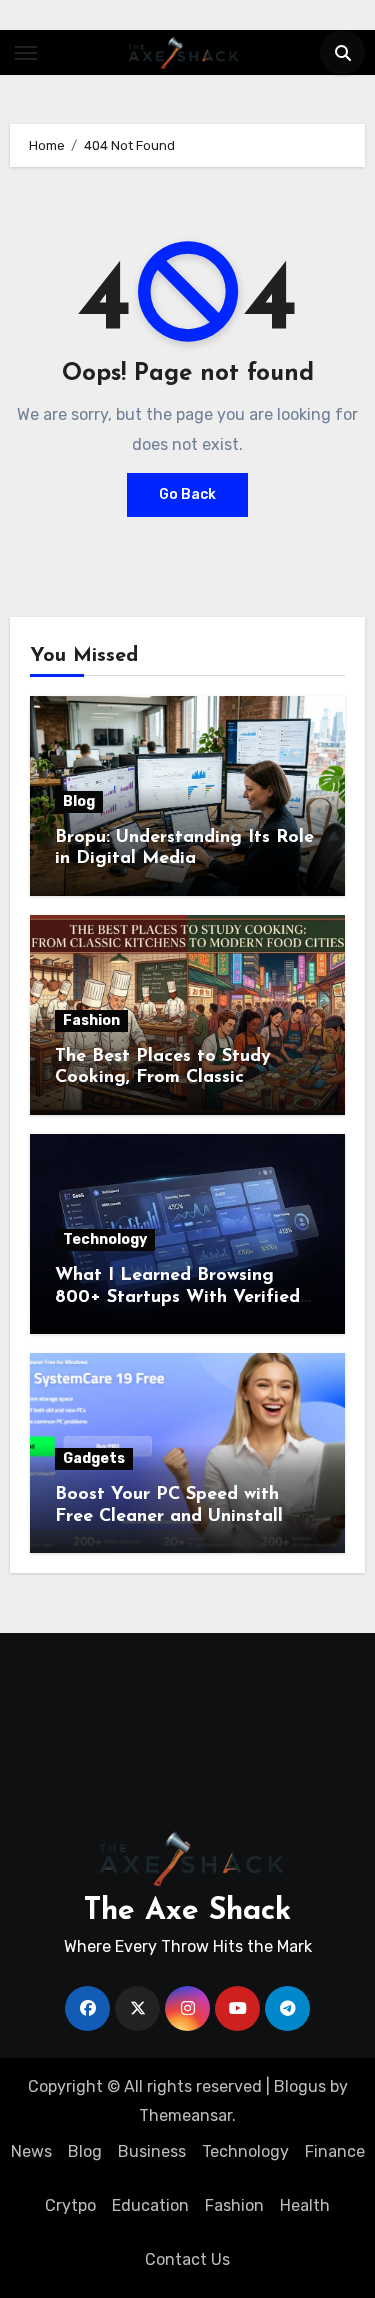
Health (305, 2205)
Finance (335, 2151)
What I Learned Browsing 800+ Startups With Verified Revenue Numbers (177, 1297)
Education (150, 2205)
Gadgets (94, 1458)
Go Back (187, 494)
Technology (105, 1239)
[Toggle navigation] (26, 53)
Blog (79, 801)
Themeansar (185, 2115)
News (31, 2151)
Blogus (300, 2086)
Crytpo (70, 2205)
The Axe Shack (187, 1911)
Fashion (91, 1020)
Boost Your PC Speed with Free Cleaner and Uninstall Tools (169, 1516)
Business (152, 2151)
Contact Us (187, 2259)
